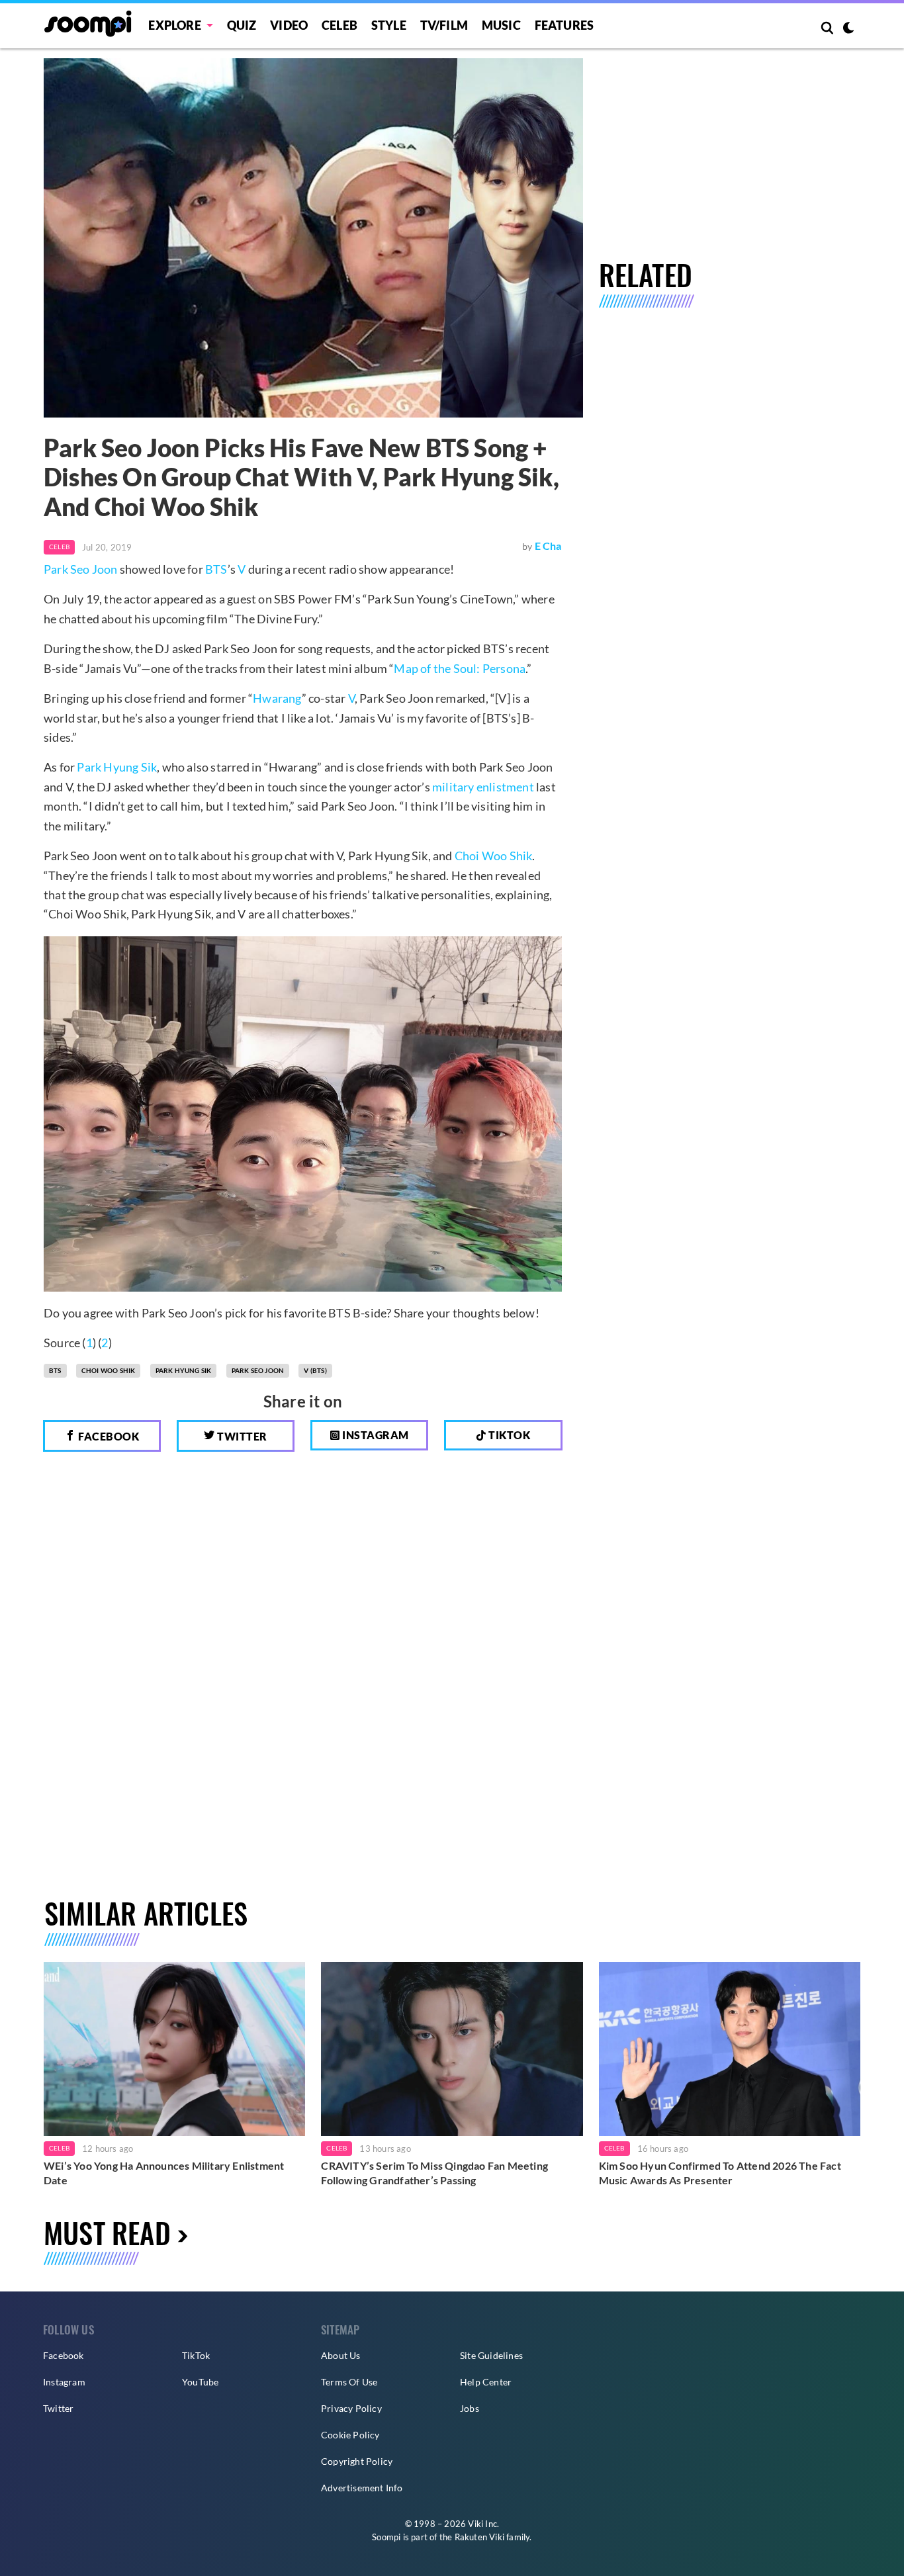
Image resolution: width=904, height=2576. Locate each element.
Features (565, 25)
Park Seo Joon (81, 569)
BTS (216, 569)
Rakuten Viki (479, 2537)
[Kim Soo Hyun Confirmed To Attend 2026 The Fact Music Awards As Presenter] (730, 2049)
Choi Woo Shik (494, 856)
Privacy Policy (351, 2408)
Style (389, 25)
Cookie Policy (350, 2435)
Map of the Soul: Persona (460, 668)
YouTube (200, 2382)
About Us (341, 2355)
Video (289, 25)
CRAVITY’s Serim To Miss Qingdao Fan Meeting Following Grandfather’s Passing (434, 2173)
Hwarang (277, 698)
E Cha (548, 546)
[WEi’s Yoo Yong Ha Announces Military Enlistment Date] (174, 2049)
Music (501, 25)
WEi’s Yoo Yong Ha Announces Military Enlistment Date (164, 2173)
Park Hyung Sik (117, 767)
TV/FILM (444, 25)
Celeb (339, 25)
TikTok (196, 2355)
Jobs (470, 2408)
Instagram (375, 1435)
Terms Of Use (349, 2382)
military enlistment (483, 787)
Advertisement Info (362, 2488)
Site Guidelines (491, 2355)
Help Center (486, 2382)
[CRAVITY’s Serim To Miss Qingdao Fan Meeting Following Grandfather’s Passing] (452, 2049)
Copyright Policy (357, 2461)
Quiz (242, 25)
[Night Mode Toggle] (848, 29)
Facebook (108, 1436)
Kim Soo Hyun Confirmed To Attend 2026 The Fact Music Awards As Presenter (720, 2173)
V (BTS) (315, 1370)
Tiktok (509, 1435)
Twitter (241, 1436)
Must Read (107, 2232)
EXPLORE (174, 25)
